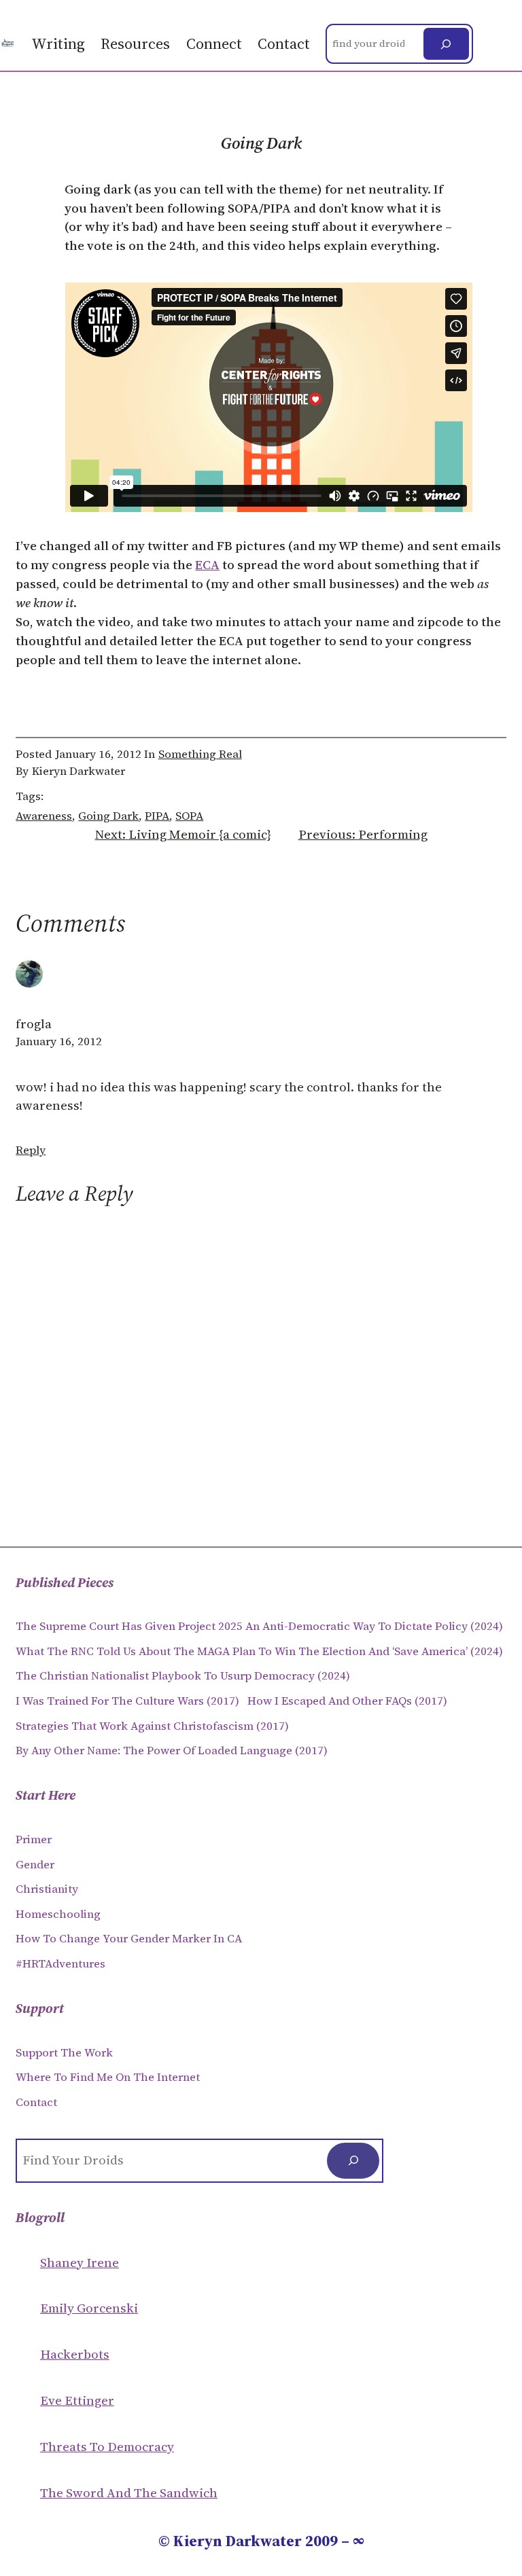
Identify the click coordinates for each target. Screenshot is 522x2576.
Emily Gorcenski (89, 2308)
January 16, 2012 (59, 1041)
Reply (31, 1150)
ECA (207, 565)
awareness (44, 816)
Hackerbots (75, 2354)
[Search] (446, 44)
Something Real (200, 754)
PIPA (157, 816)
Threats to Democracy (107, 2447)
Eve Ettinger (77, 2400)
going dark (108, 816)
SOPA (189, 816)
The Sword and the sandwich (129, 2493)
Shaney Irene (80, 2263)
